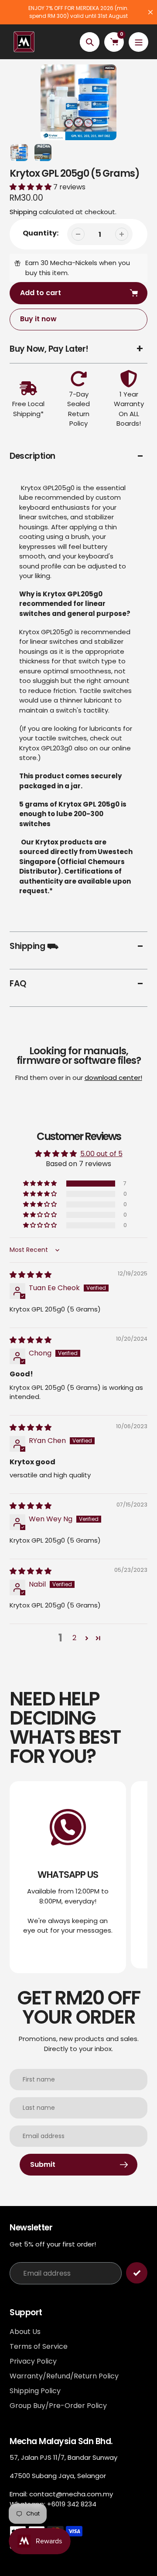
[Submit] (137, 2273)
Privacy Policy (33, 2361)
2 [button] (74, 1638)
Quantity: (41, 233)
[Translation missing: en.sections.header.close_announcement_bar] (150, 12)
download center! (113, 1078)
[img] (31, 1275)
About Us (25, 2332)
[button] (31, 187)
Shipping (23, 212)
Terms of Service (39, 2346)
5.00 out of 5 (101, 1154)
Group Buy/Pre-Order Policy (58, 2406)
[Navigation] (138, 42)
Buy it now (38, 319)
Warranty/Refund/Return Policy (64, 2376)
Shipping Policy (35, 2391)
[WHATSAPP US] (68, 1877)
